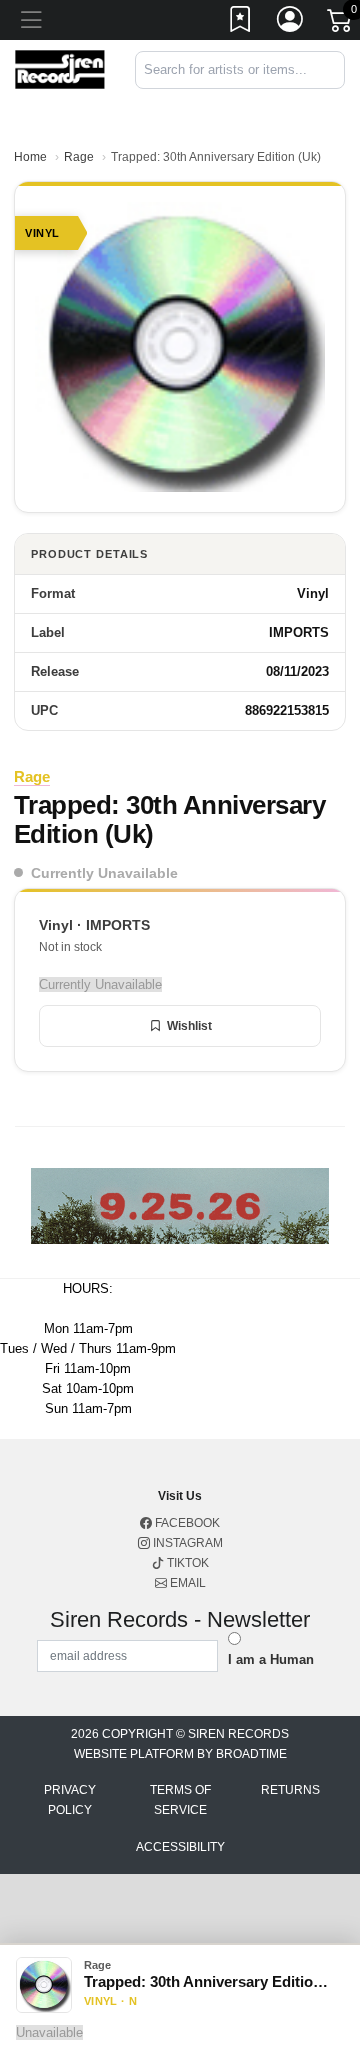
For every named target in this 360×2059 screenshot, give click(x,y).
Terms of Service (180, 1800)
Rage (79, 157)
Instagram (186, 1543)
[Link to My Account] (291, 23)
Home (30, 157)
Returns (290, 1790)
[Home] (60, 68)
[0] (341, 24)
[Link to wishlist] (241, 23)
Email (186, 1583)
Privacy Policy (70, 1800)
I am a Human (271, 1659)
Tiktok (186, 1563)
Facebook (186, 1523)
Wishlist (189, 1026)
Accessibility (180, 1847)
